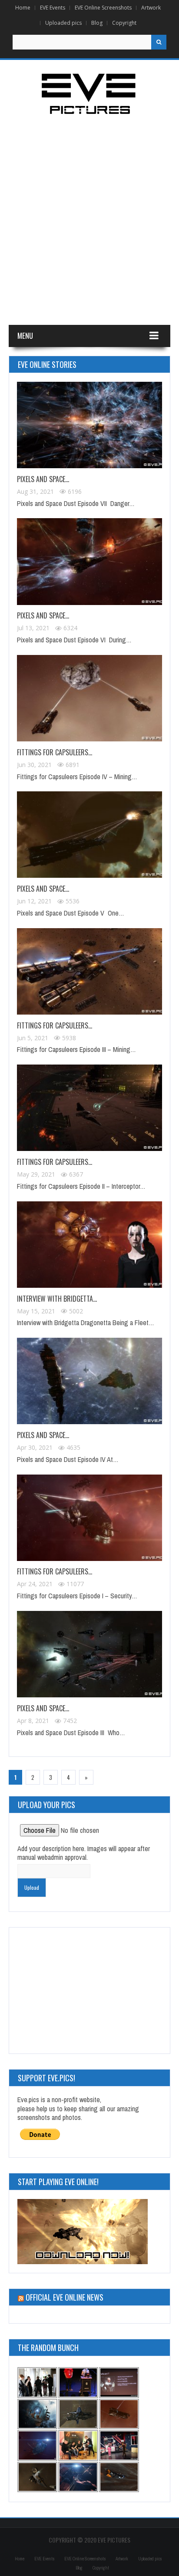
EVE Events (53, 8)
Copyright (124, 23)
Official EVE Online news (65, 2297)
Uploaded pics (63, 23)
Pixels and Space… (43, 479)
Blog (97, 23)
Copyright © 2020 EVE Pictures (89, 2540)
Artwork (151, 8)
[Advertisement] (89, 225)
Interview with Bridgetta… (57, 1299)
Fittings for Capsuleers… (55, 752)
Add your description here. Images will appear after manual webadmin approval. (84, 1853)
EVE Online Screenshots (103, 8)
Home (23, 8)
